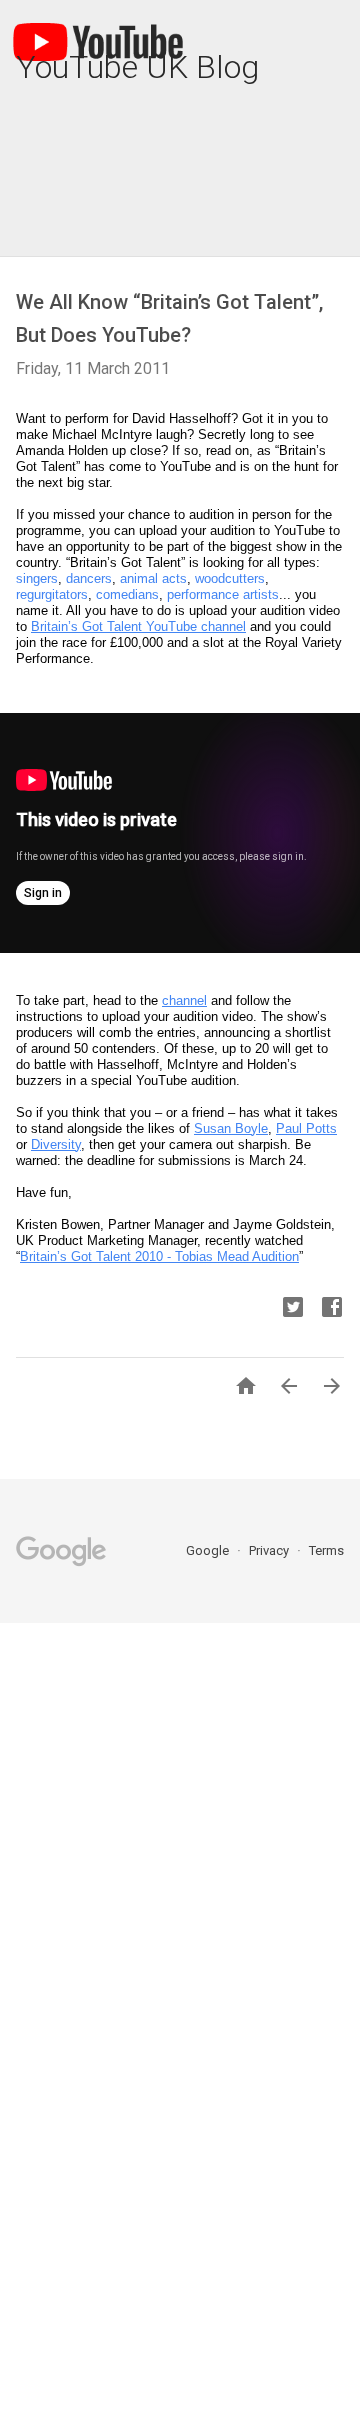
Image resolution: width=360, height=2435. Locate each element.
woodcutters (230, 578)
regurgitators (52, 594)
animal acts (153, 578)
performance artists (223, 594)
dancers (89, 578)
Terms (326, 1550)
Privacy (270, 1550)
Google (209, 1550)
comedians (127, 594)
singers (37, 578)
